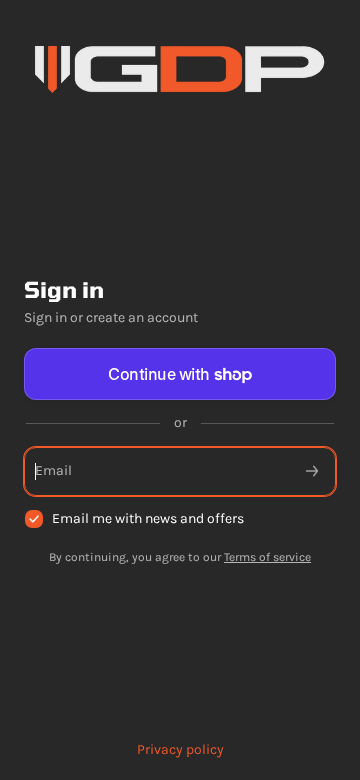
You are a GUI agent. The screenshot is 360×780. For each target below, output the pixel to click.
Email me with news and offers (148, 518)
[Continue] (312, 471)
